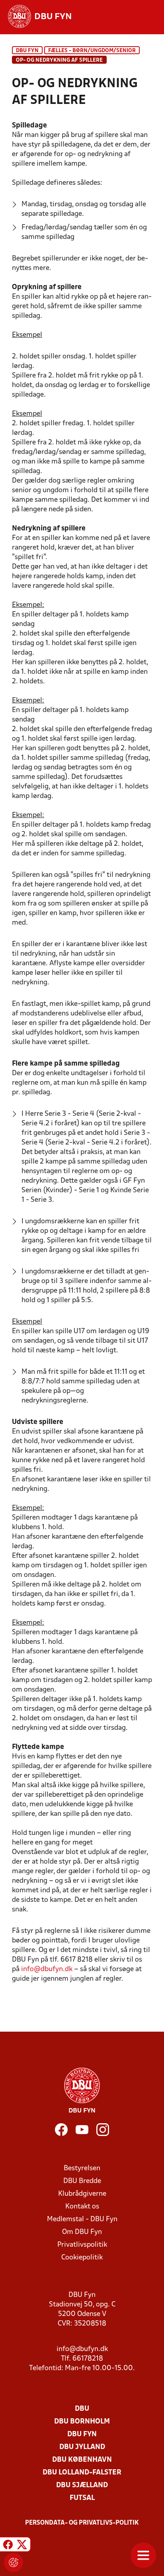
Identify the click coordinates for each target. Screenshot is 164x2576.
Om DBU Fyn (82, 2232)
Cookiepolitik (82, 2258)
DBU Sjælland (82, 2485)
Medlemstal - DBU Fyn (82, 2219)
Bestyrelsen (82, 2168)
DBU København (82, 2460)
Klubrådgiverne (82, 2194)
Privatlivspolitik (82, 2245)
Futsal (82, 2498)
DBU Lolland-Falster (82, 2473)
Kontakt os (82, 2207)
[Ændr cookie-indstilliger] (14, 2562)
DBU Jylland (82, 2447)
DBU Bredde (82, 2181)
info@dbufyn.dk (47, 1969)
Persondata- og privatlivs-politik (82, 2523)
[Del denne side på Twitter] (22, 2546)
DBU (82, 2409)
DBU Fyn (27, 51)
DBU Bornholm (82, 2422)
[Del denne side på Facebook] (8, 2546)
